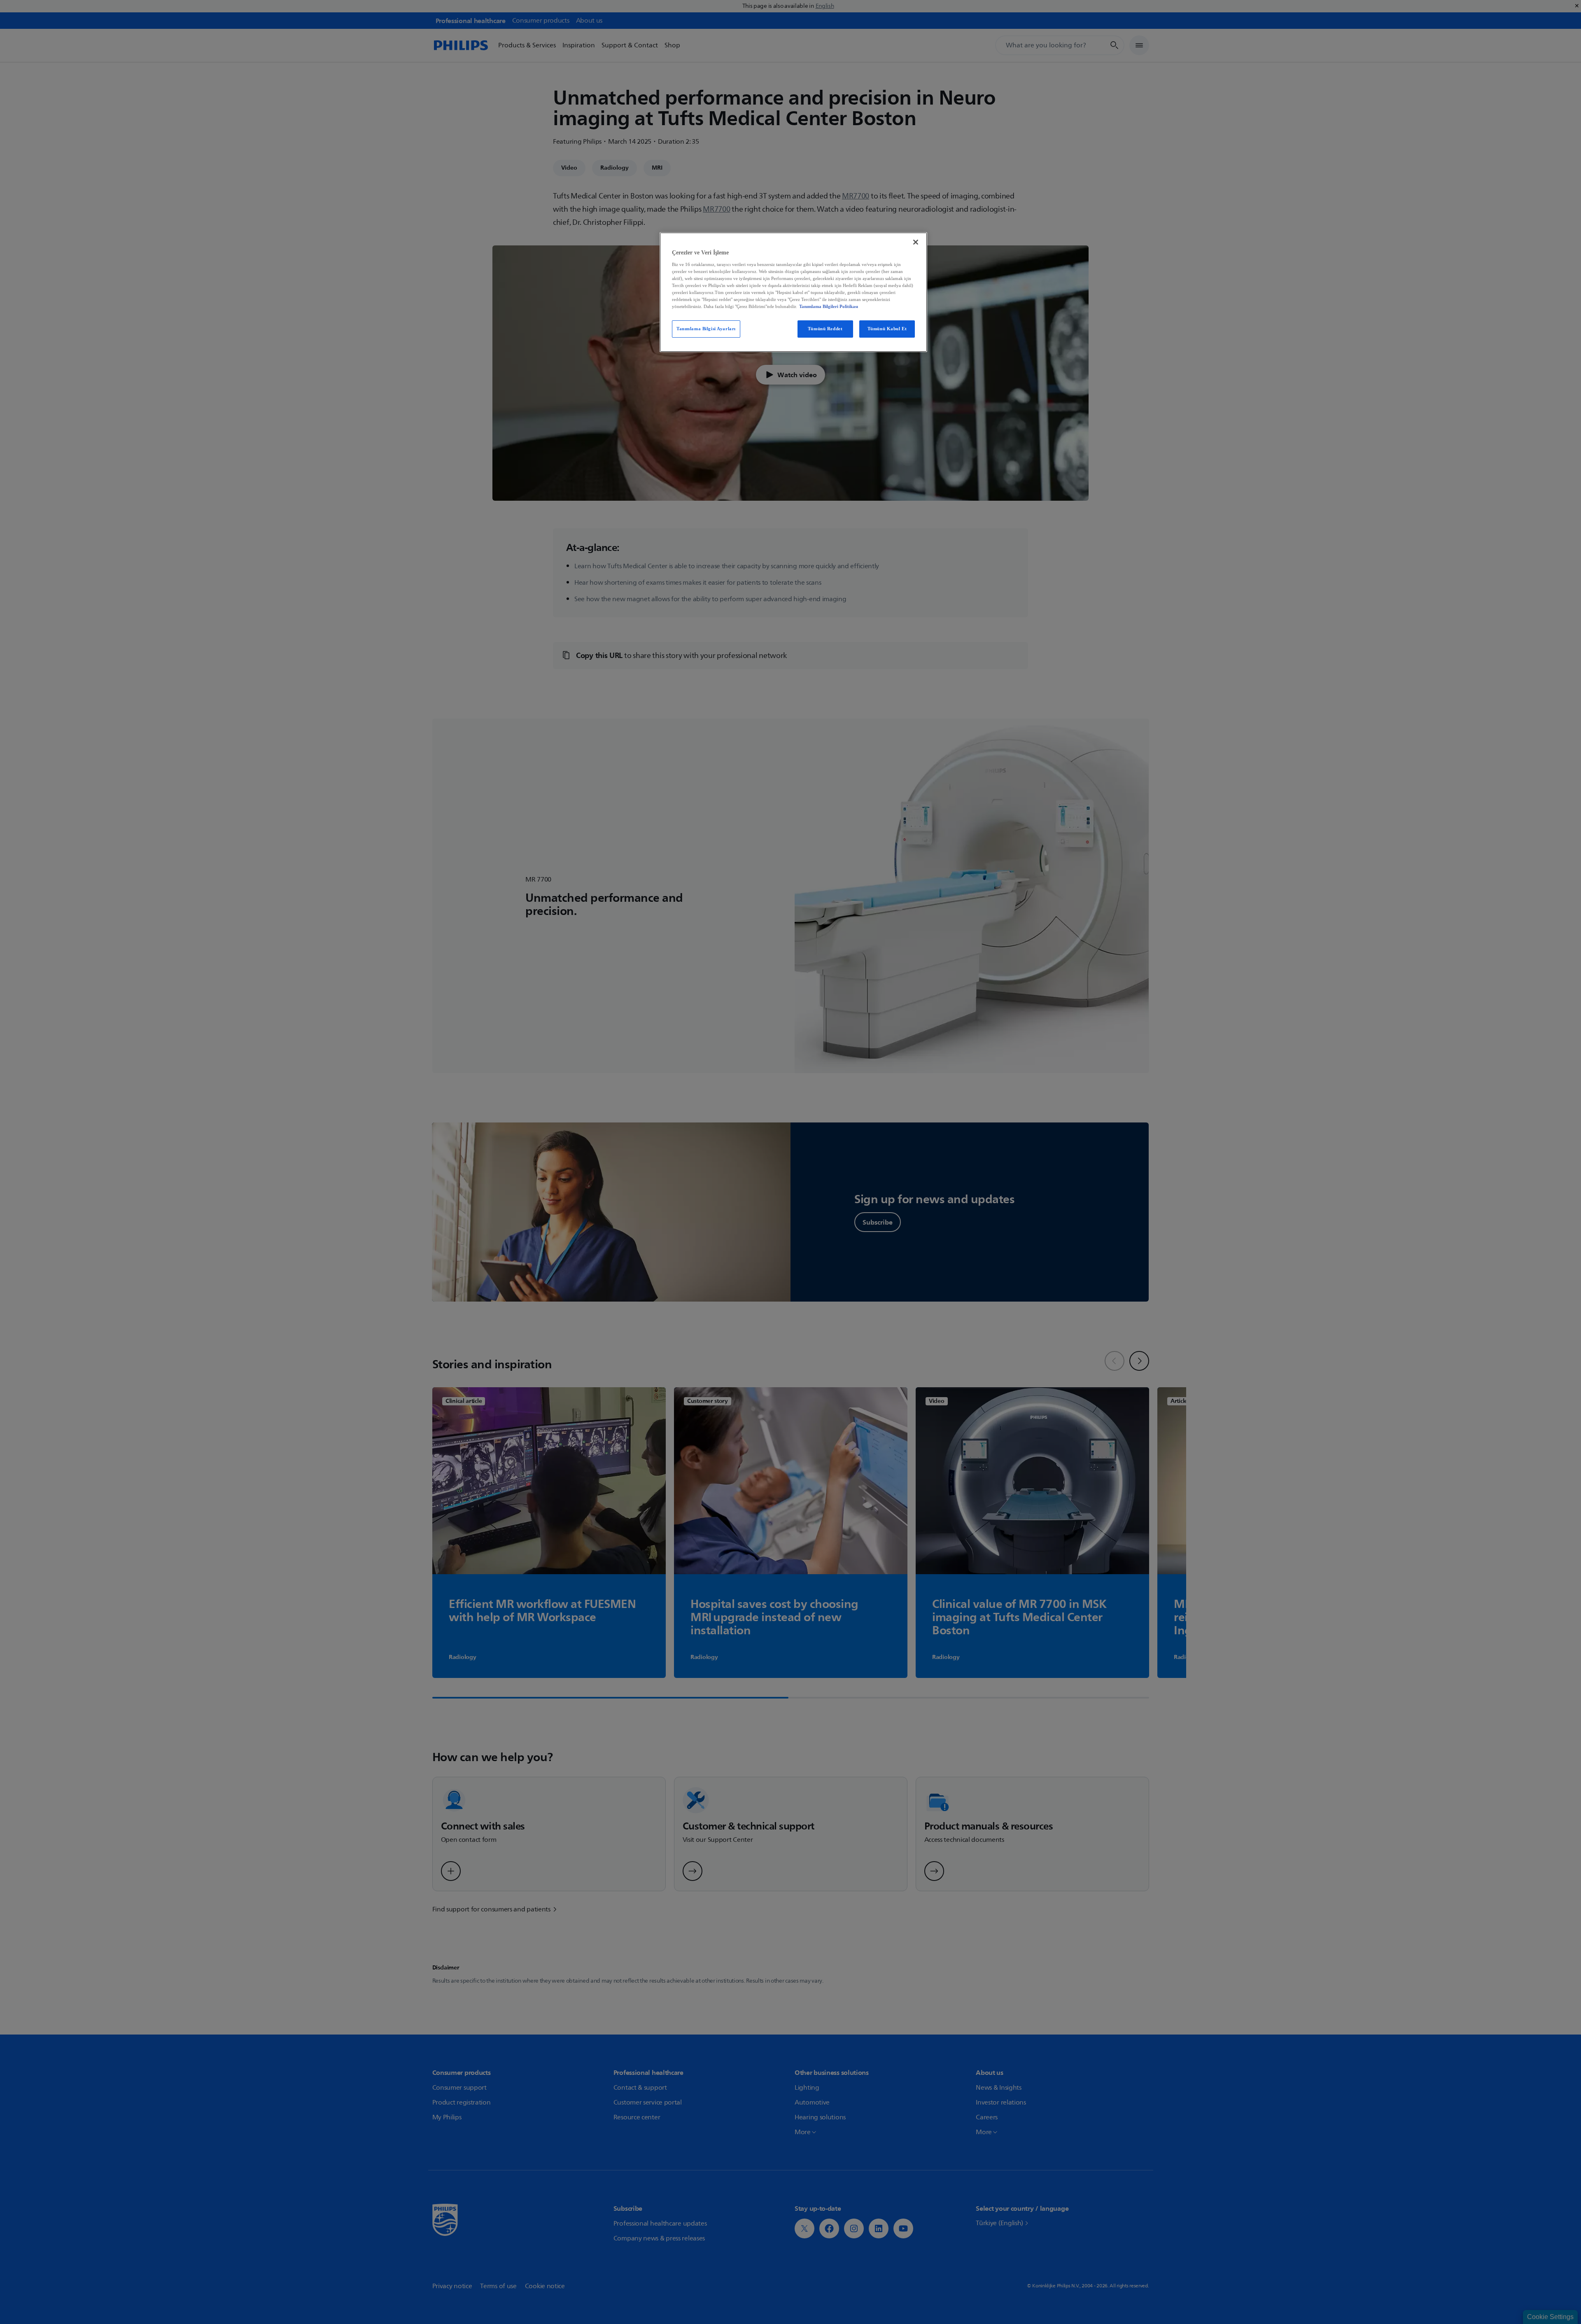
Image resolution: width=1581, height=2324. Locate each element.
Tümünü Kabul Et (887, 329)
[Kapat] (916, 242)
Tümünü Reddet (825, 329)
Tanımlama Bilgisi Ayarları (706, 329)
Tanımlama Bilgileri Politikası (829, 306)
